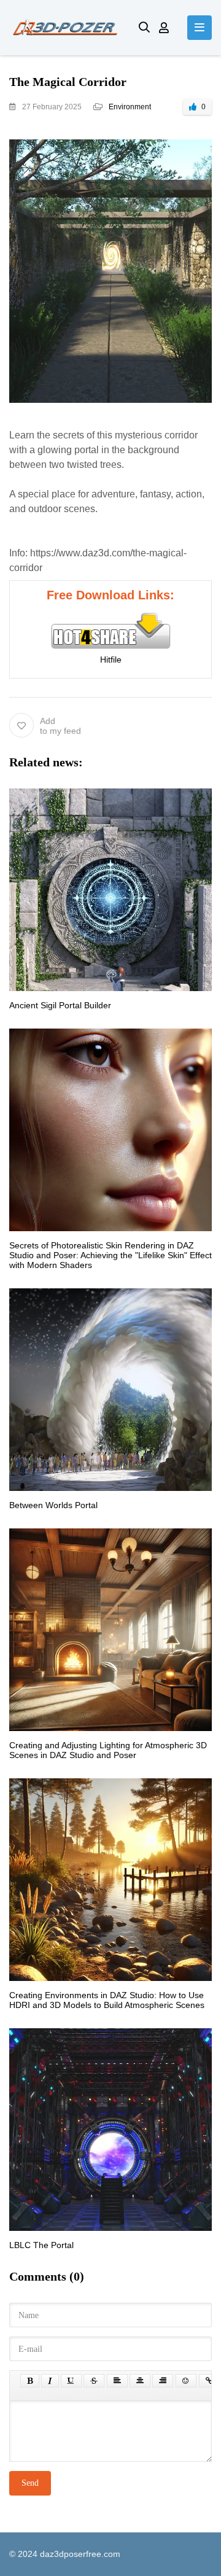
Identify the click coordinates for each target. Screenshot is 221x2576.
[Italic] (50, 2381)
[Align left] (117, 2381)
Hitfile (111, 660)
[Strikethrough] (94, 2381)
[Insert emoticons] (186, 2381)
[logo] (65, 28)
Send (30, 2483)
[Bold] (30, 2381)
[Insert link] (209, 2381)
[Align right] (163, 2381)
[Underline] (71, 2381)
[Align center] (140, 2381)
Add (60, 726)
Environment (130, 107)
